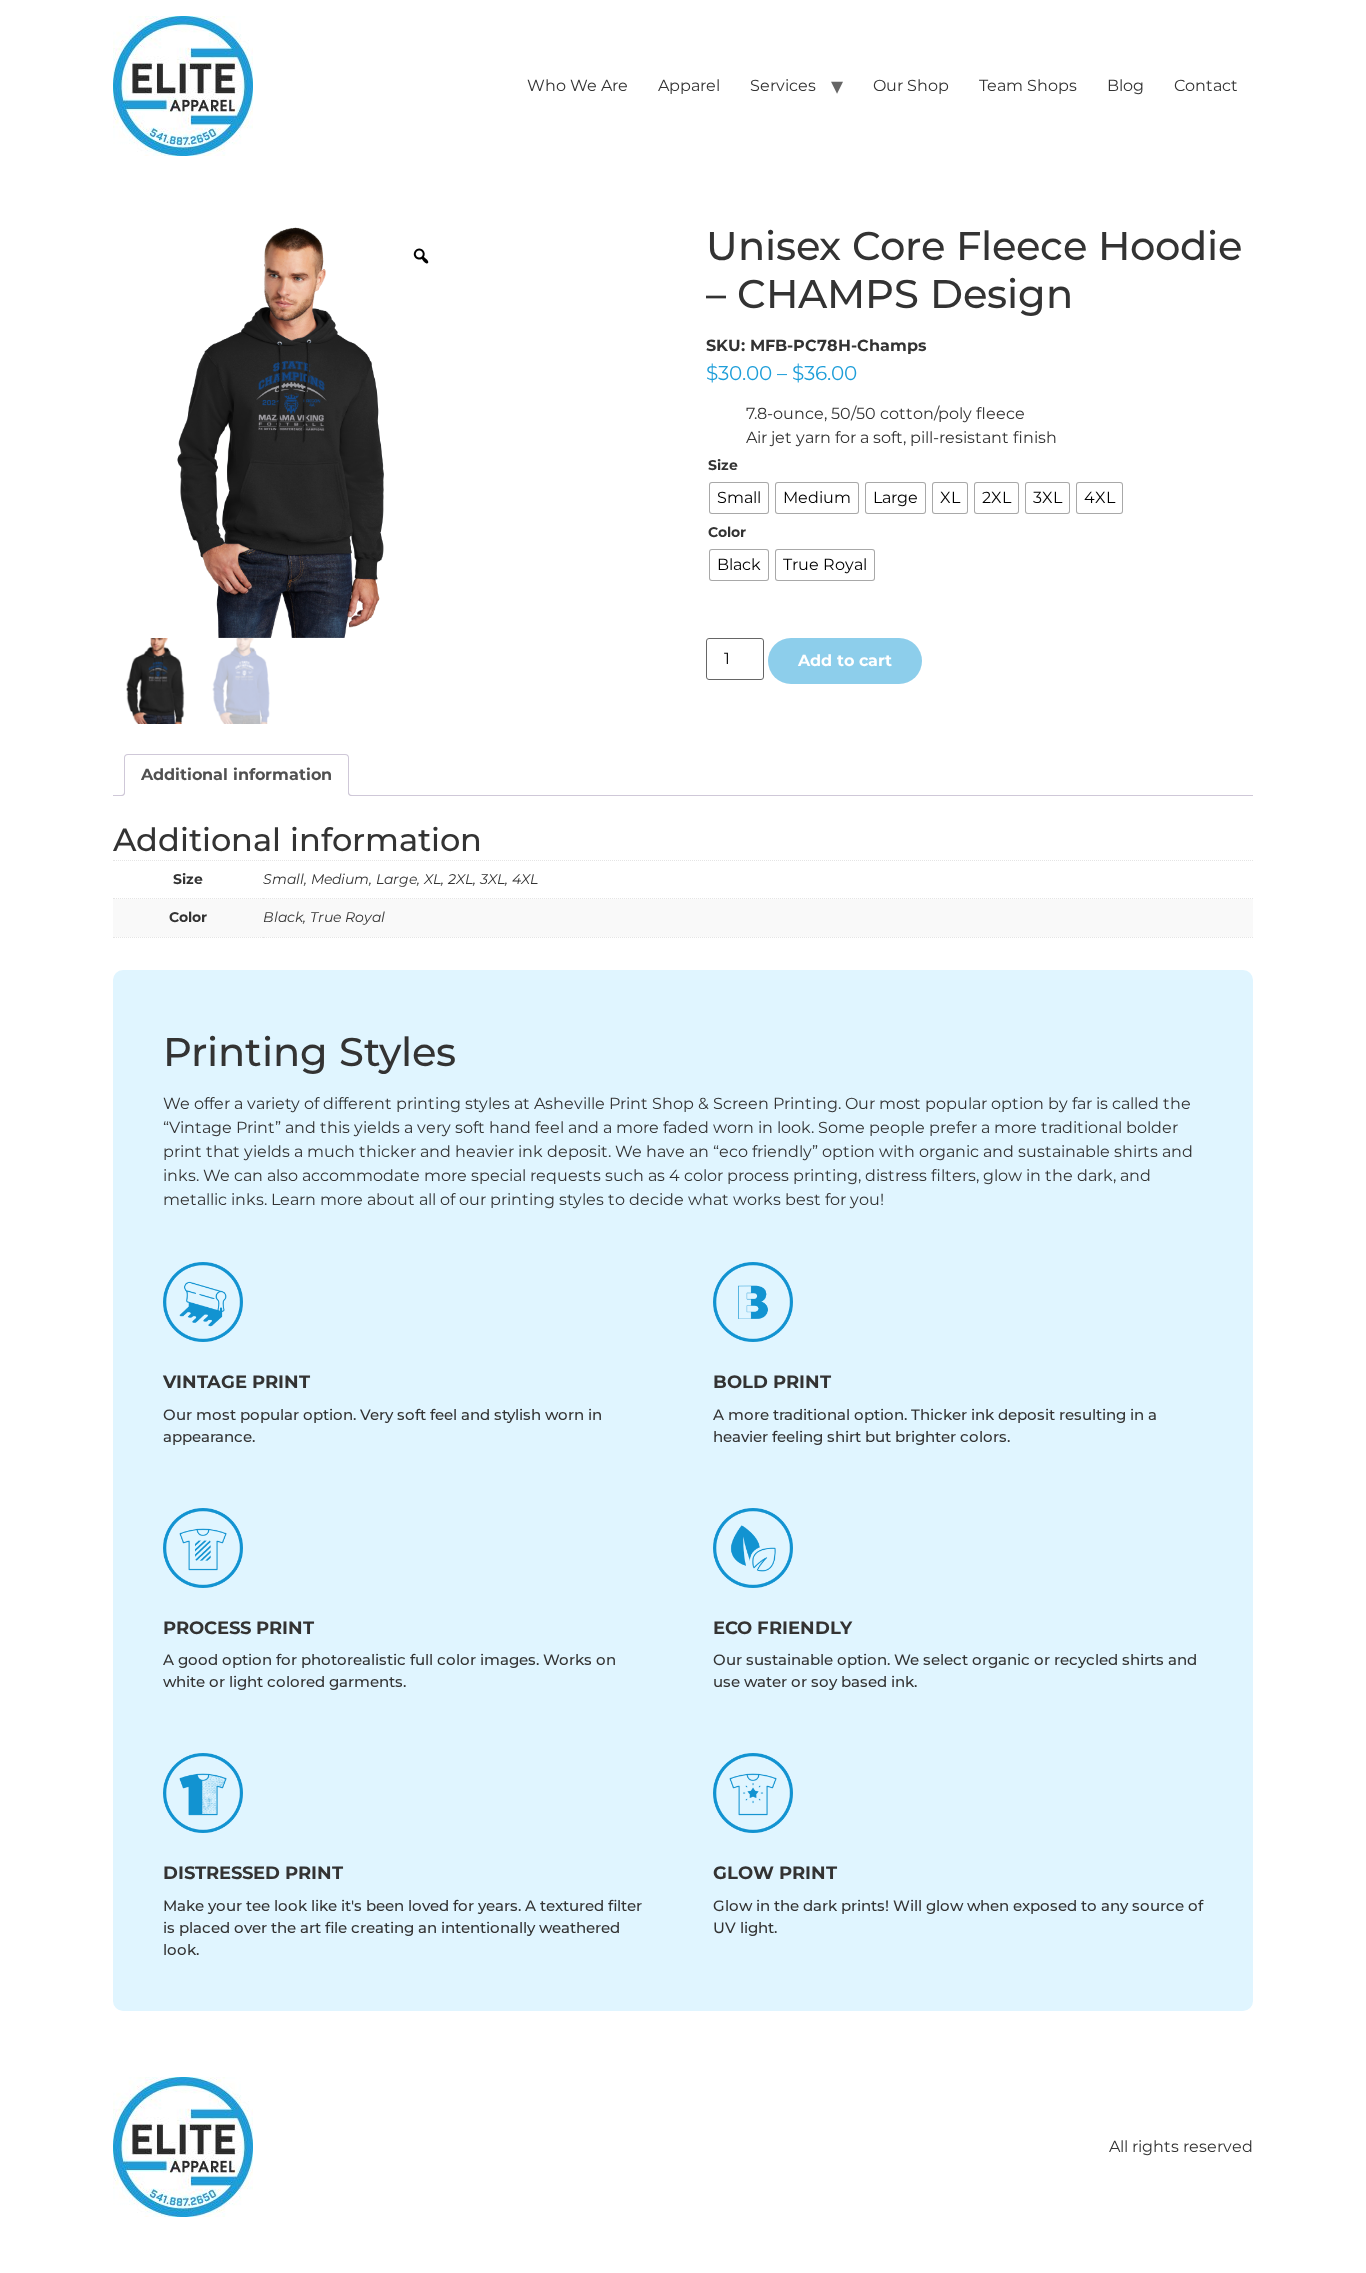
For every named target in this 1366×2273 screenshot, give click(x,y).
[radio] (739, 498)
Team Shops (1028, 85)
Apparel (689, 85)
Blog (1125, 85)
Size (723, 465)
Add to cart (845, 660)
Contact (1206, 85)
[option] (284, 430)
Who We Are (577, 85)
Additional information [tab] (236, 774)
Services (783, 85)
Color (727, 532)
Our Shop (911, 85)
